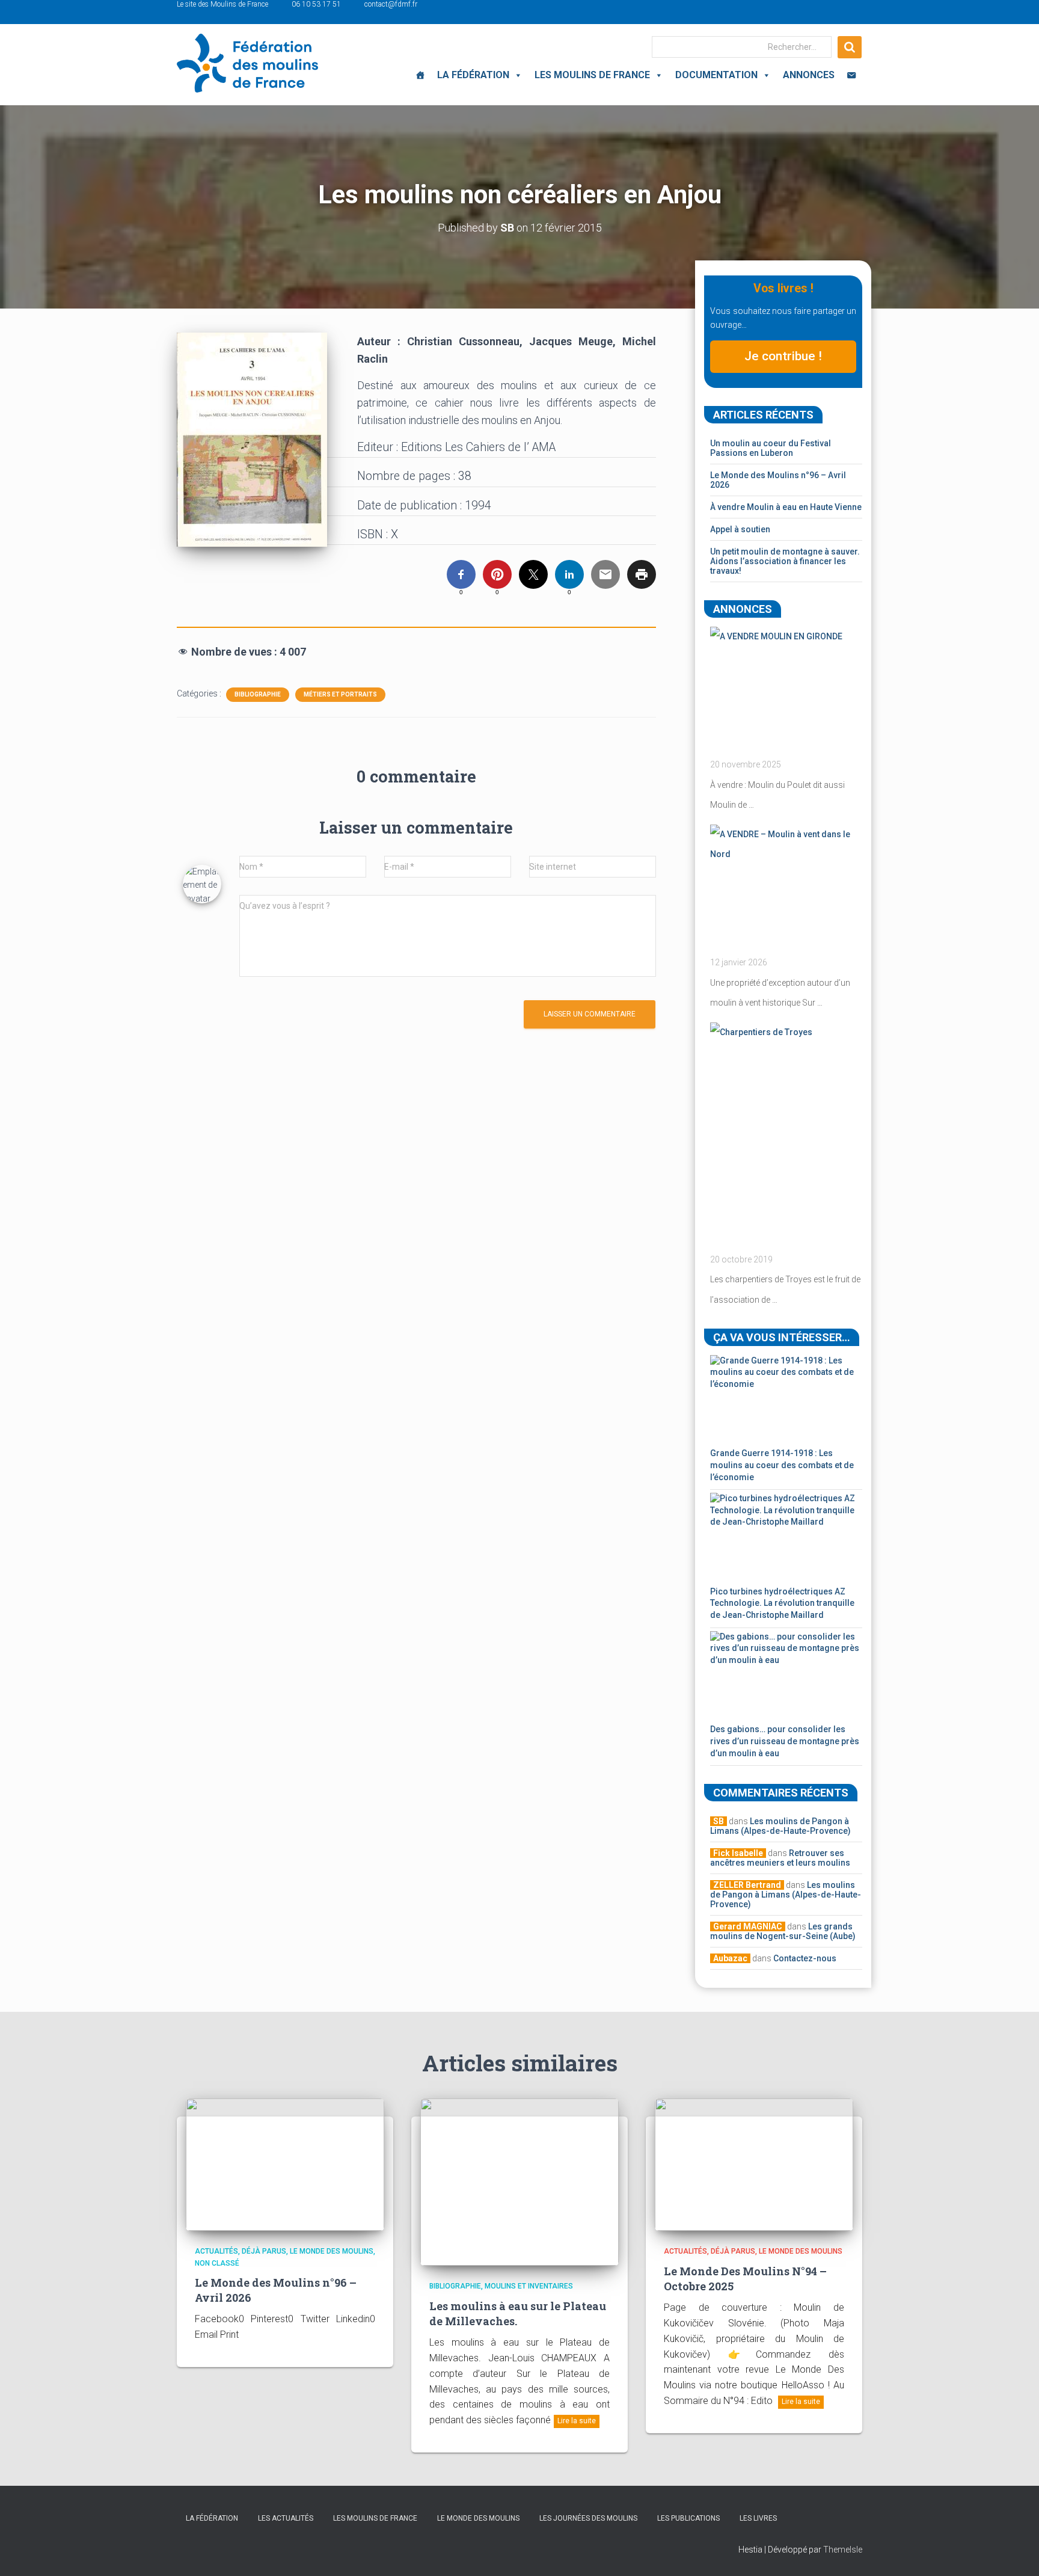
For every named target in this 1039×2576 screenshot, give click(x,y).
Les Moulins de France (592, 75)
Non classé (217, 2263)
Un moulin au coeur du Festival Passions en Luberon (771, 448)
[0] (461, 574)
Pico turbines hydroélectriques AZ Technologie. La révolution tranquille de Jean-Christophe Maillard (782, 1603)
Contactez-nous (805, 1958)
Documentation (716, 75)
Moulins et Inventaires (529, 2286)
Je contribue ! (783, 356)
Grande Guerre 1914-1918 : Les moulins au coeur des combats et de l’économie (782, 1465)
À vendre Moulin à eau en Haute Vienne (786, 507)
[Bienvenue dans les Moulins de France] (420, 75)
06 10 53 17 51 (316, 4)
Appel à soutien (740, 529)
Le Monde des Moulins (332, 2251)
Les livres (758, 2518)
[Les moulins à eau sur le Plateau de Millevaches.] (519, 2181)
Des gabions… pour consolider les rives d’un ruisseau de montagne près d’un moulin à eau (785, 1741)
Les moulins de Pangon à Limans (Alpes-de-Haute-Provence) (780, 1826)
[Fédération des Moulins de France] (247, 63)
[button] (516, 75)
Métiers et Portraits (340, 694)
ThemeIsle (843, 2550)
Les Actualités (286, 2518)
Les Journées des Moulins (588, 2518)
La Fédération (473, 75)
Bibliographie (258, 694)
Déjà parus (264, 2251)
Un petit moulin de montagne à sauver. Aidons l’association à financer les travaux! (785, 561)
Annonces (809, 75)
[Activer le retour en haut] (1015, 2552)
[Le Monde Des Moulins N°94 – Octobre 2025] (754, 2164)
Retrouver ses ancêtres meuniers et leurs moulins (780, 1858)
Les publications (688, 2518)
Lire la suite (577, 2421)
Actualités (216, 2251)
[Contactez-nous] (851, 75)
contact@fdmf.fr (391, 4)
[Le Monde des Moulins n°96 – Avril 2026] (285, 2164)
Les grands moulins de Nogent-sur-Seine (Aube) (783, 1931)
